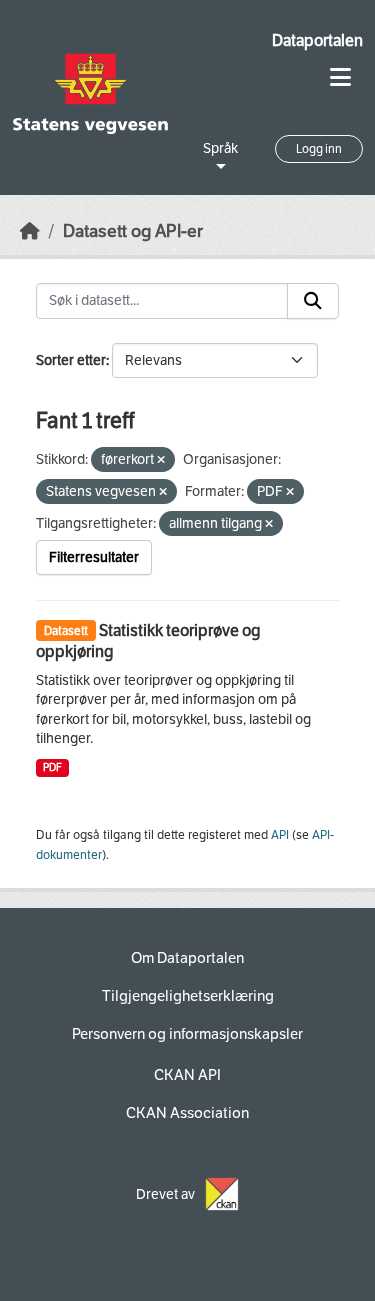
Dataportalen (317, 40)
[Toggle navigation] (340, 77)
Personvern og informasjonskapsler (187, 1034)
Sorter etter (71, 360)
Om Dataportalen (187, 958)
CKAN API (187, 1075)
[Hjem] (30, 231)
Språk (220, 148)
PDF (52, 767)
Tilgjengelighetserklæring (188, 996)
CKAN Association (187, 1113)
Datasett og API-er (133, 231)
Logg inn (319, 149)
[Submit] (313, 301)
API (280, 835)
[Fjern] (161, 460)
